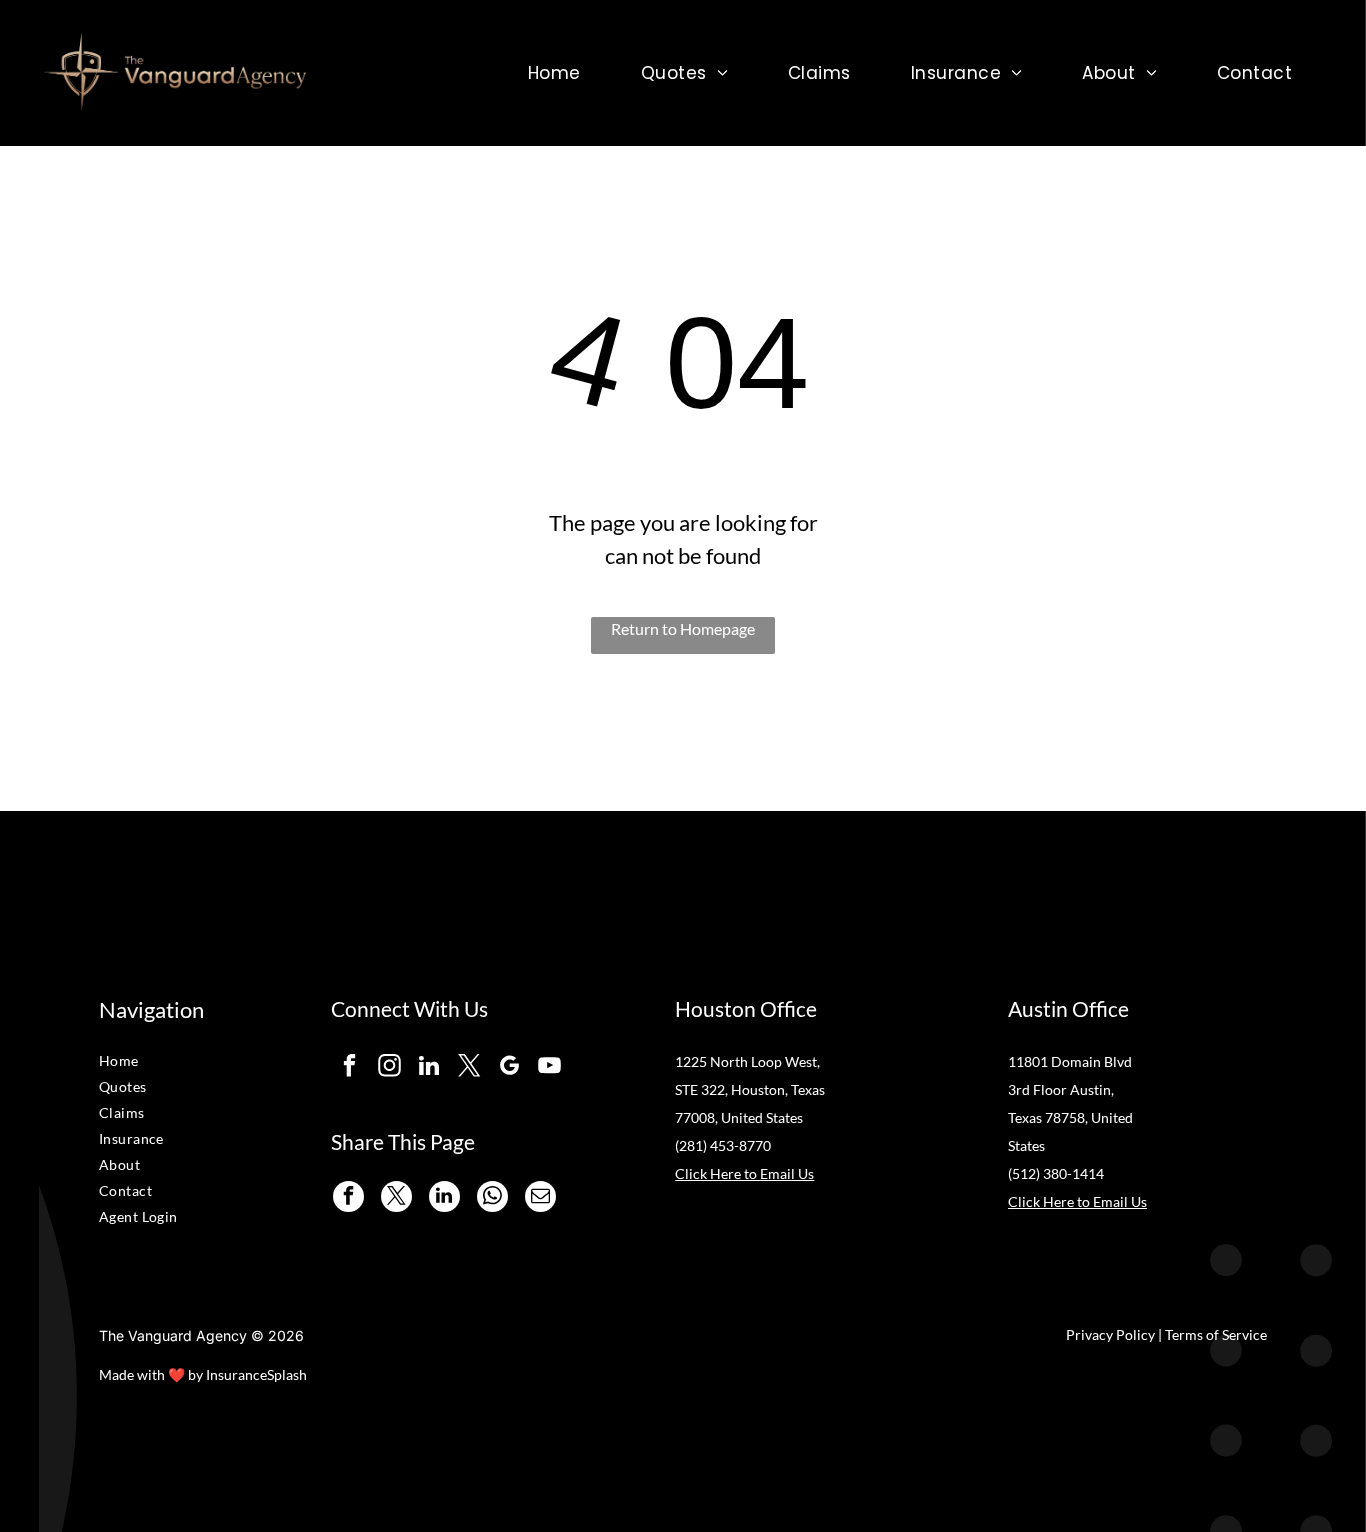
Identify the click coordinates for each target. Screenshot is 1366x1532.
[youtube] (549, 1068)
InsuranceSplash (256, 1374)
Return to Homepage (683, 628)
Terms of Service (1216, 1334)
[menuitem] (554, 73)
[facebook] (349, 1068)
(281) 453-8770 (723, 1145)
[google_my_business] (509, 1068)
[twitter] (469, 1068)
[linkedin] (429, 1068)
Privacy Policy (1110, 1334)
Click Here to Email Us (744, 1173)
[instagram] (389, 1068)
